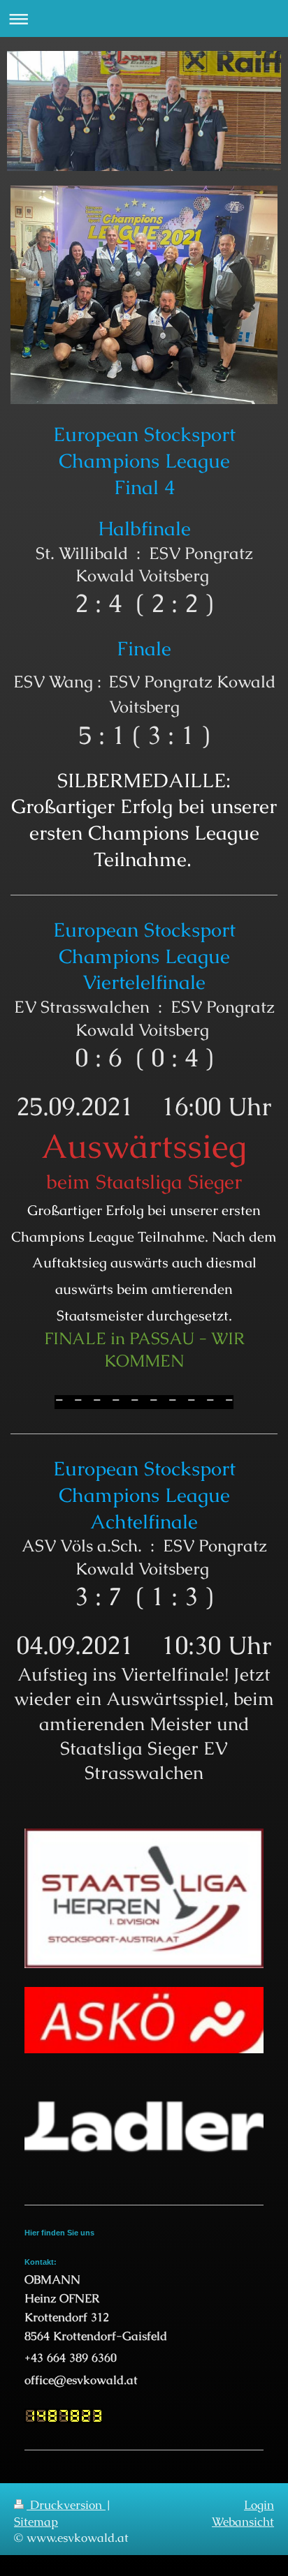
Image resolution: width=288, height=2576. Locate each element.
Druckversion (66, 2505)
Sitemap (36, 2522)
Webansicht (243, 2522)
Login (259, 2505)
